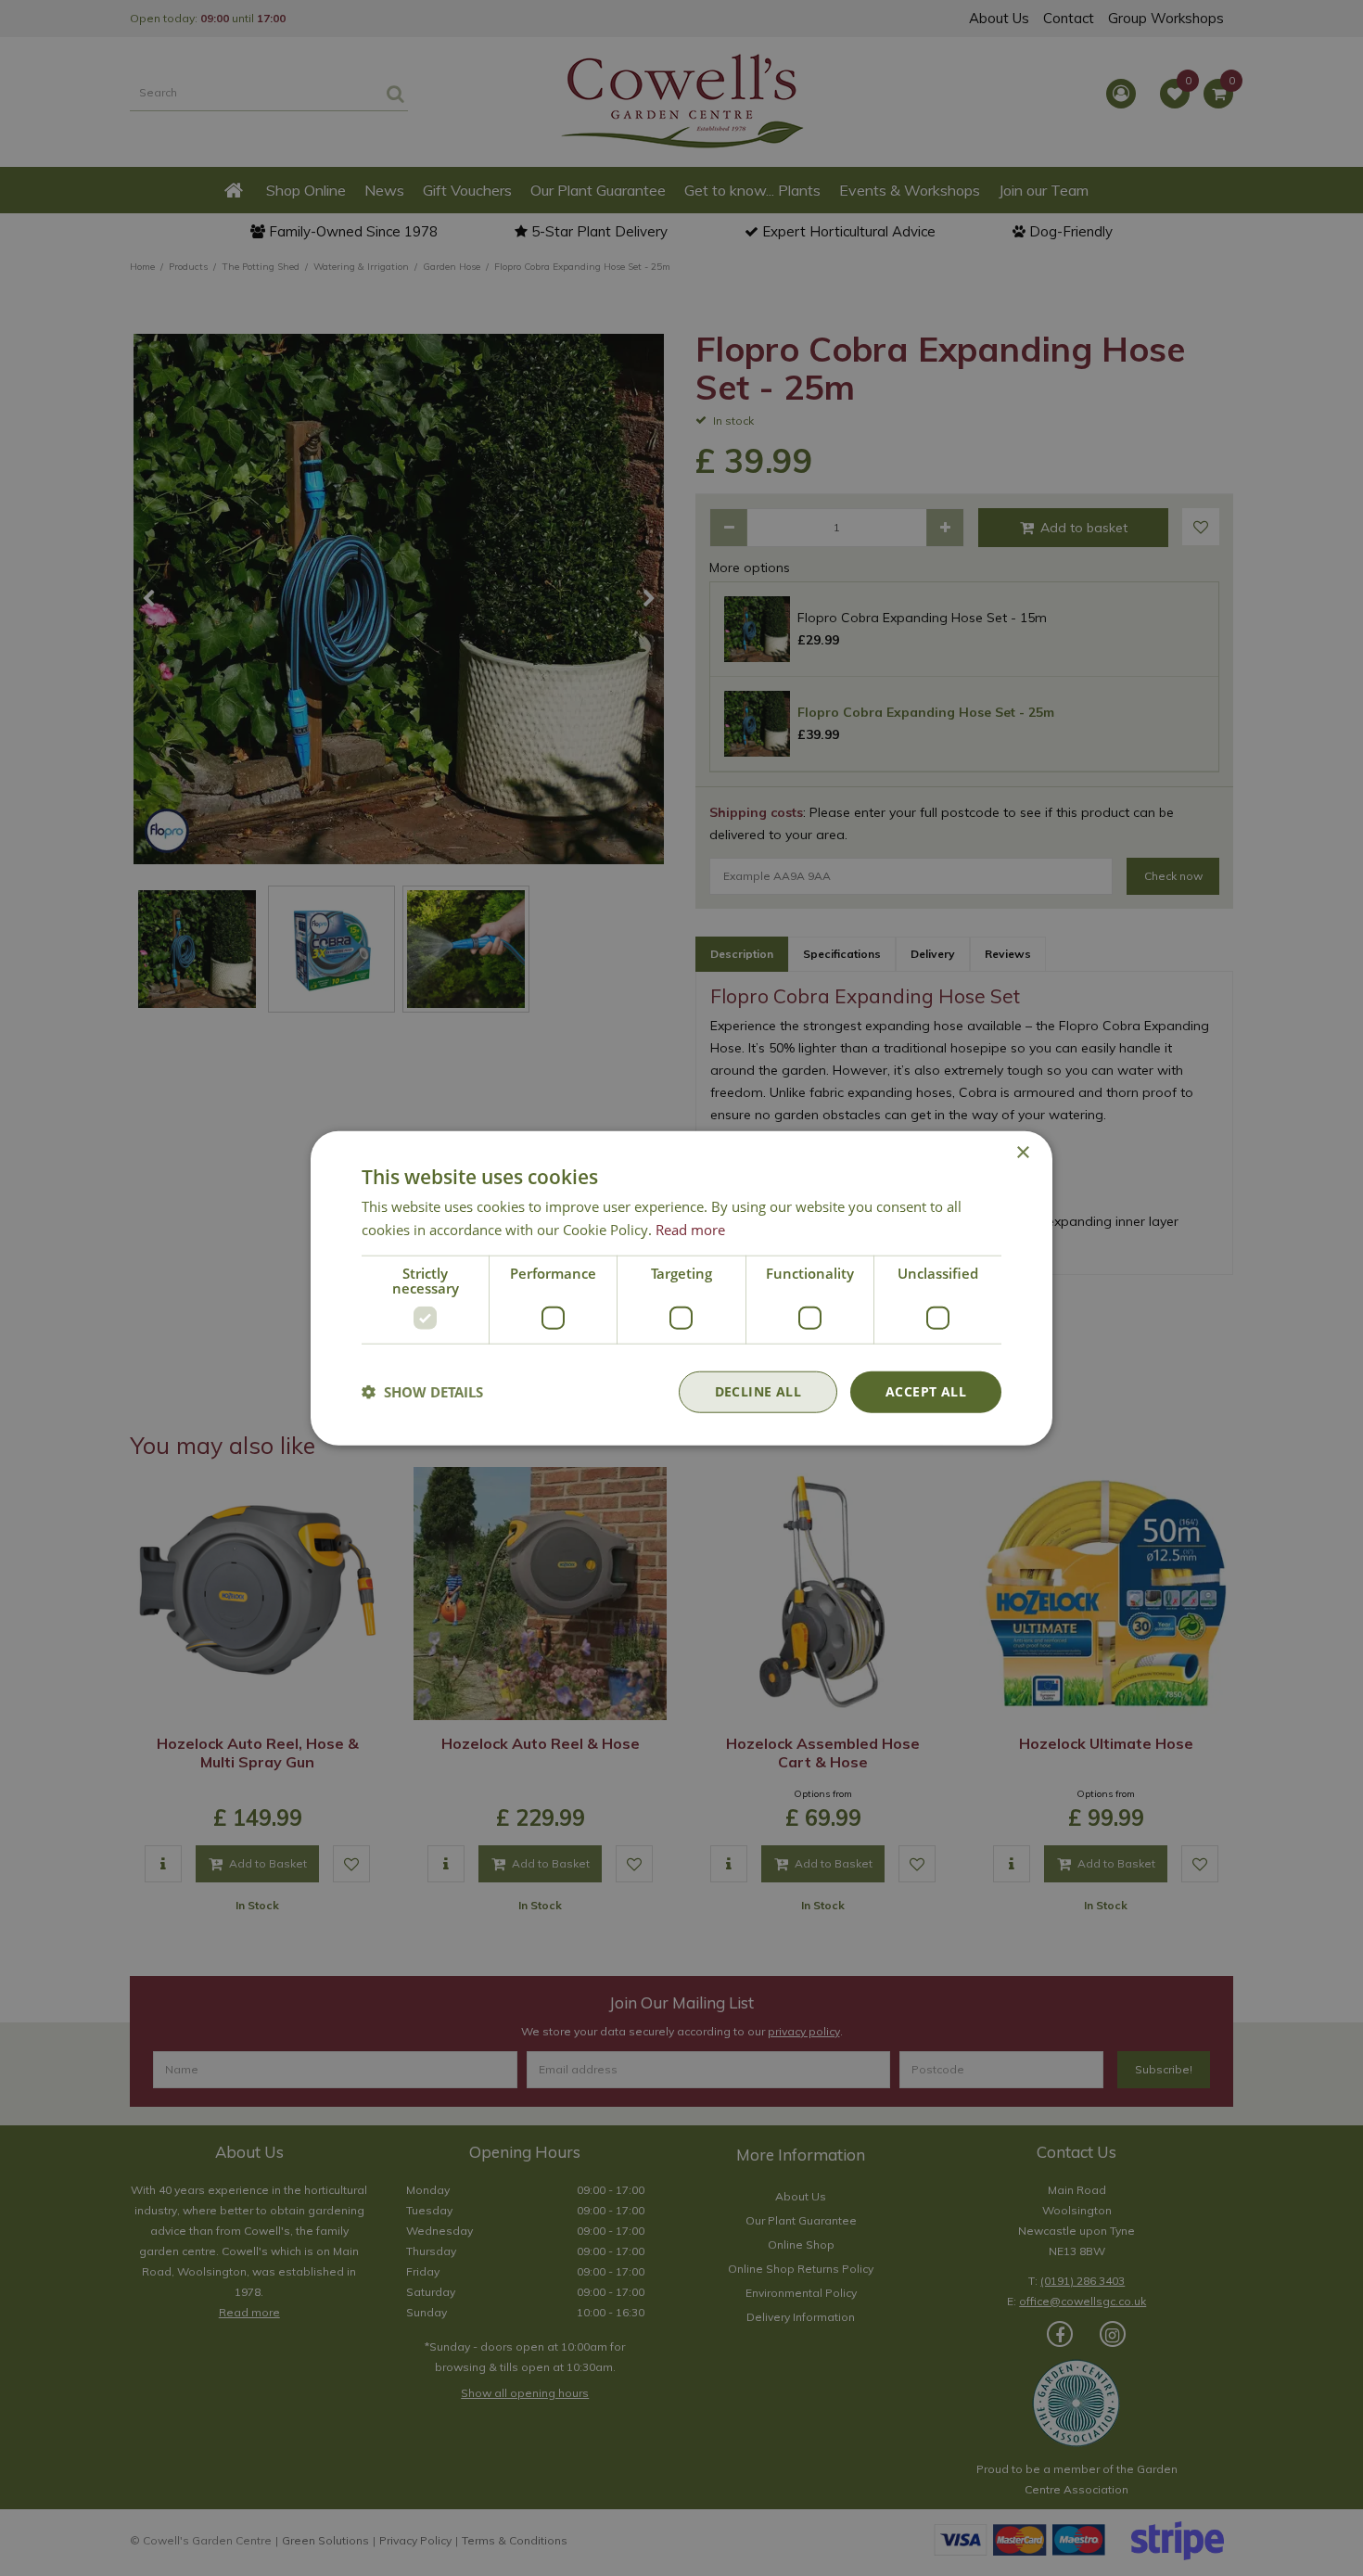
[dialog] (681, 1288)
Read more (690, 1230)
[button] (422, 1392)
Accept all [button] (926, 1391)
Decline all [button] (758, 1391)
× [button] (1022, 1153)
